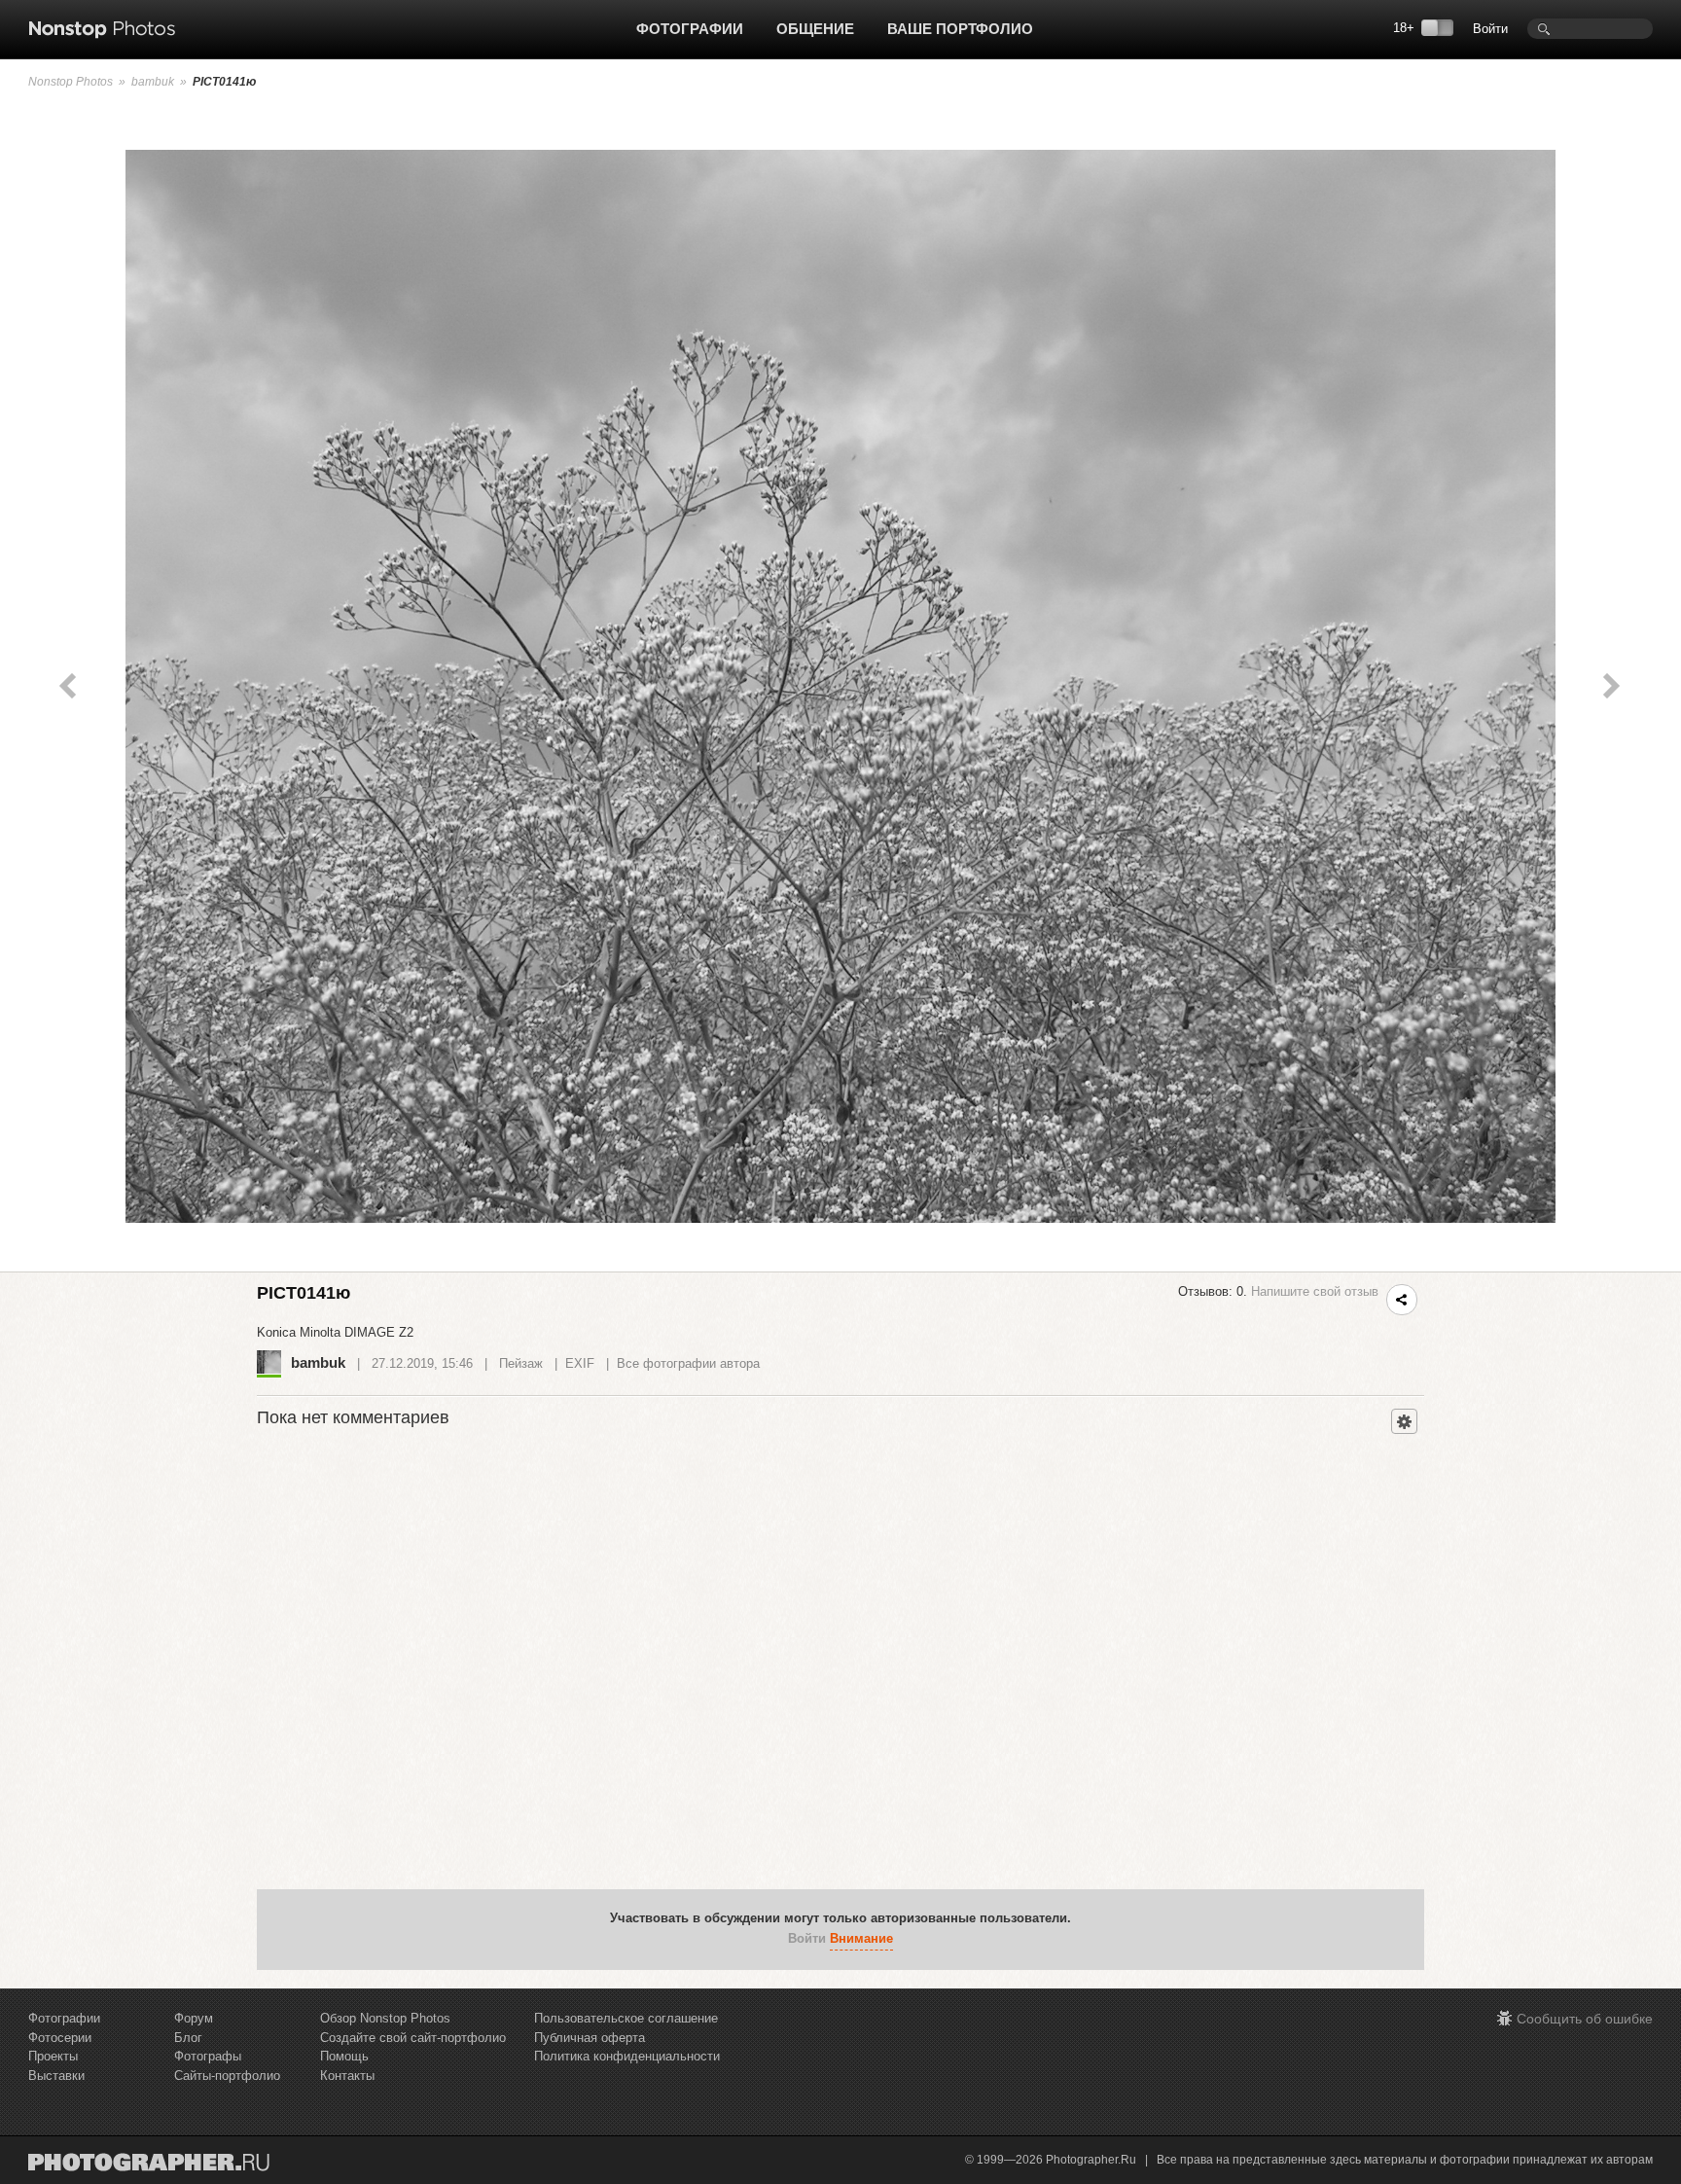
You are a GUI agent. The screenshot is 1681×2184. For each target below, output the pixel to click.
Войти (1490, 29)
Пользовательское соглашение (626, 2018)
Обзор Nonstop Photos (385, 2018)
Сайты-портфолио (227, 2076)
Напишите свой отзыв (1315, 1291)
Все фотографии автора (688, 1363)
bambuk (153, 82)
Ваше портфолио (960, 29)
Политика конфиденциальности (627, 2056)
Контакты (347, 2076)
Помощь (344, 2056)
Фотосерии (60, 2038)
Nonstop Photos (71, 82)
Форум (194, 2018)
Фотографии (690, 29)
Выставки (56, 2076)
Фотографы (208, 2056)
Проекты (53, 2056)
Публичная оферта (590, 2038)
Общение (815, 29)
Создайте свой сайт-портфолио (413, 2038)
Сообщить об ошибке (1585, 2019)
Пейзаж (521, 1363)
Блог (188, 2038)
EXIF (580, 1363)
